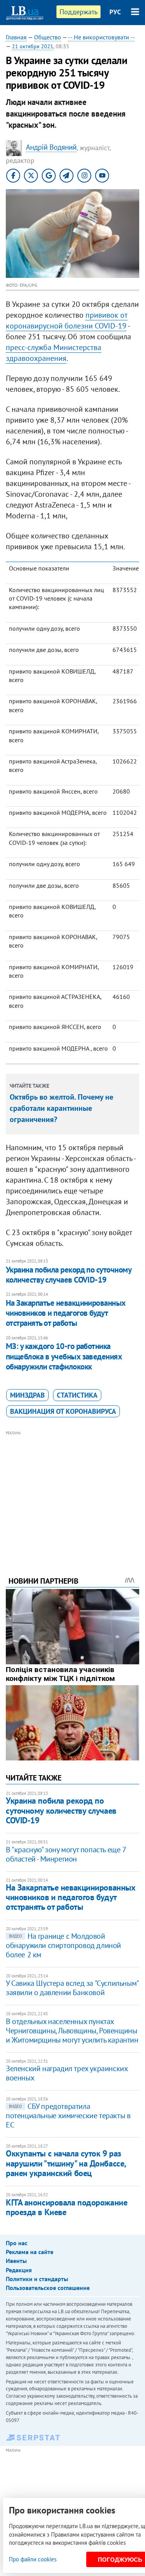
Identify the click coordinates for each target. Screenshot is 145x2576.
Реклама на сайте (30, 2252)
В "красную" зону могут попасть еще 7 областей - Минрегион (66, 1854)
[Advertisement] (72, 1493)
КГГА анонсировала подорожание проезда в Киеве (67, 2207)
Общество (48, 37)
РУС (115, 12)
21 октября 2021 (33, 46)
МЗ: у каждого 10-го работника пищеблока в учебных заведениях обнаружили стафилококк (64, 1356)
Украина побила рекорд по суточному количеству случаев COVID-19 (68, 1275)
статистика (77, 1395)
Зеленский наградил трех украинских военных (67, 2073)
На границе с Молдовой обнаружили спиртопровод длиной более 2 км (63, 1945)
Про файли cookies (33, 2559)
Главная (16, 37)
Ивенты (16, 2261)
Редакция (19, 2270)
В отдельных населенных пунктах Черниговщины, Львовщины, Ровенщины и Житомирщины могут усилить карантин (72, 2031)
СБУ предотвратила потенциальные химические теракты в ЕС (68, 2116)
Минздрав (27, 1395)
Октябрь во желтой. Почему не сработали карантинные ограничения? (61, 1108)
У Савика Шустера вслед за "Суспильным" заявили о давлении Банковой (72, 1988)
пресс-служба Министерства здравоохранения (54, 353)
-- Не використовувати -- (101, 37)
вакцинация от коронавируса (63, 1411)
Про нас (17, 2243)
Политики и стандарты (37, 2279)
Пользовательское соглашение (48, 2288)
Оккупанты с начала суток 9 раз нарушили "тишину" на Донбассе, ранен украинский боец (66, 2163)
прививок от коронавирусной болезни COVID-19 (67, 320)
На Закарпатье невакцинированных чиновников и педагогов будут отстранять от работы (66, 1313)
